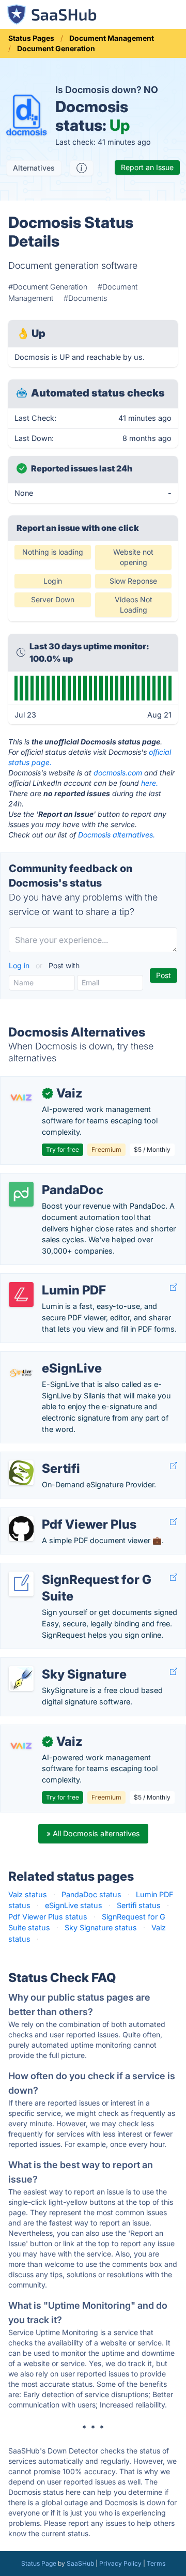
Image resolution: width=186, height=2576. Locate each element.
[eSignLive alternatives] (21, 1373)
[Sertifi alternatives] (21, 1473)
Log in (20, 965)
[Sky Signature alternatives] (21, 1679)
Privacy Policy (120, 2563)
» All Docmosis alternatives (93, 1833)
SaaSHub (80, 2563)
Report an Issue (147, 167)
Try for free (63, 1149)
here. (150, 783)
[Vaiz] (21, 1098)
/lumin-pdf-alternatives (49, 1279)
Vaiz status (28, 1894)
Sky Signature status (101, 1927)
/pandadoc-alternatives (49, 1179)
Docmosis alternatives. (117, 835)
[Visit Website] (174, 1287)
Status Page (39, 2563)
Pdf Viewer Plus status (48, 1917)
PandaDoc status (91, 1894)
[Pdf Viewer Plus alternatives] (21, 1529)
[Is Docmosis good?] (82, 168)
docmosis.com (118, 773)
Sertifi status (139, 1905)
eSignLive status (74, 1905)
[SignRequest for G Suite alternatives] (21, 1584)
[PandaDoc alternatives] (21, 1194)
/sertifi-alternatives (41, 1458)
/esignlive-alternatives (47, 1357)
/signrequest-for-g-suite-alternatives (73, 1569)
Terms (156, 2563)
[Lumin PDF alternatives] (21, 1294)
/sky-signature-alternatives (56, 1663)
